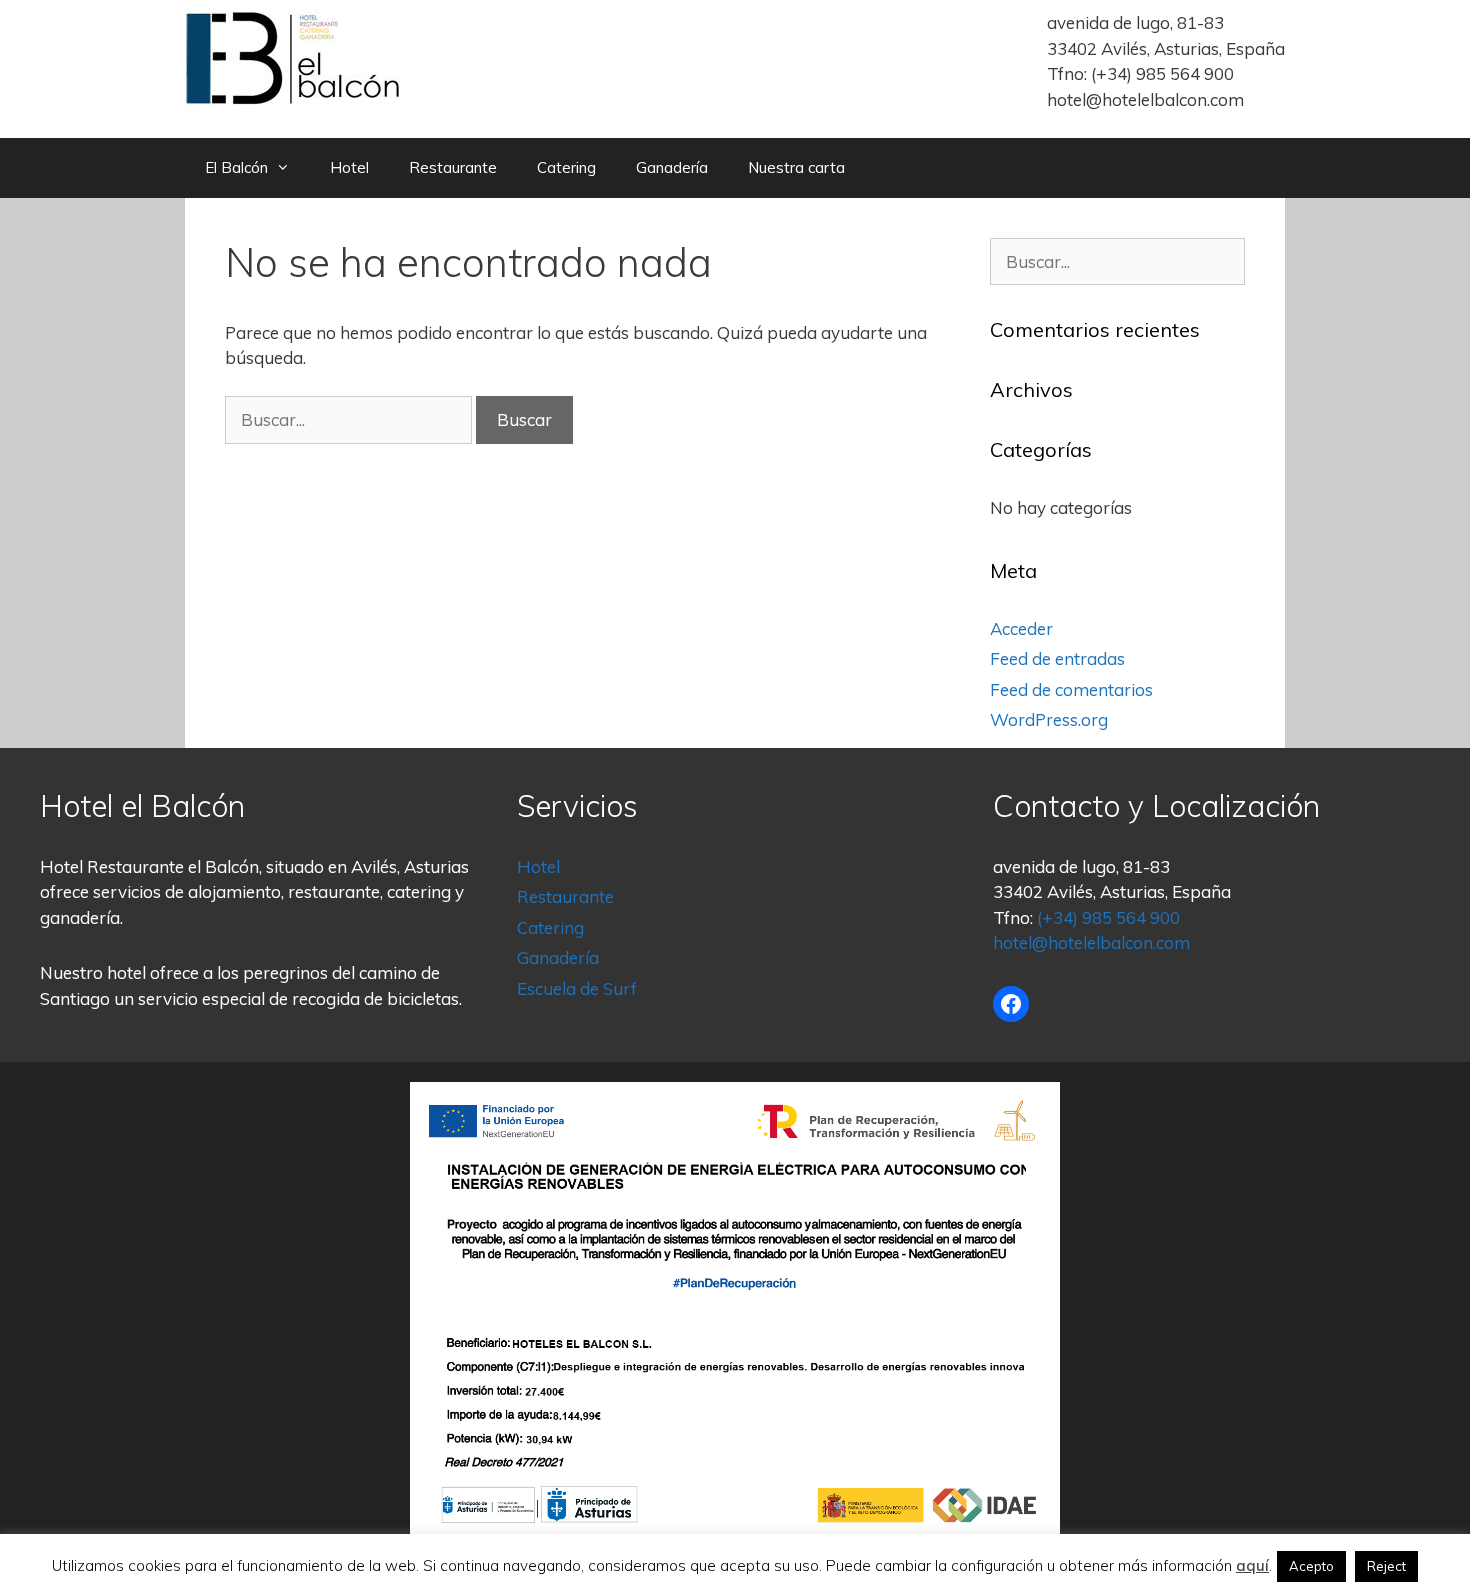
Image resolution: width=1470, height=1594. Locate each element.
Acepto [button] (1311, 1566)
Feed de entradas (1057, 658)
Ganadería (672, 167)
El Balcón (236, 167)
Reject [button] (1386, 1566)
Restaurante (453, 167)
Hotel (349, 167)
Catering (566, 167)
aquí (1252, 1565)
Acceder (1021, 628)
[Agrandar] (1034, 1108)
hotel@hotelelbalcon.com (1145, 99)
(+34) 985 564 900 (1162, 73)
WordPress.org (1049, 719)
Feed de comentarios (1071, 689)
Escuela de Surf (577, 988)
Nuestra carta (796, 167)
